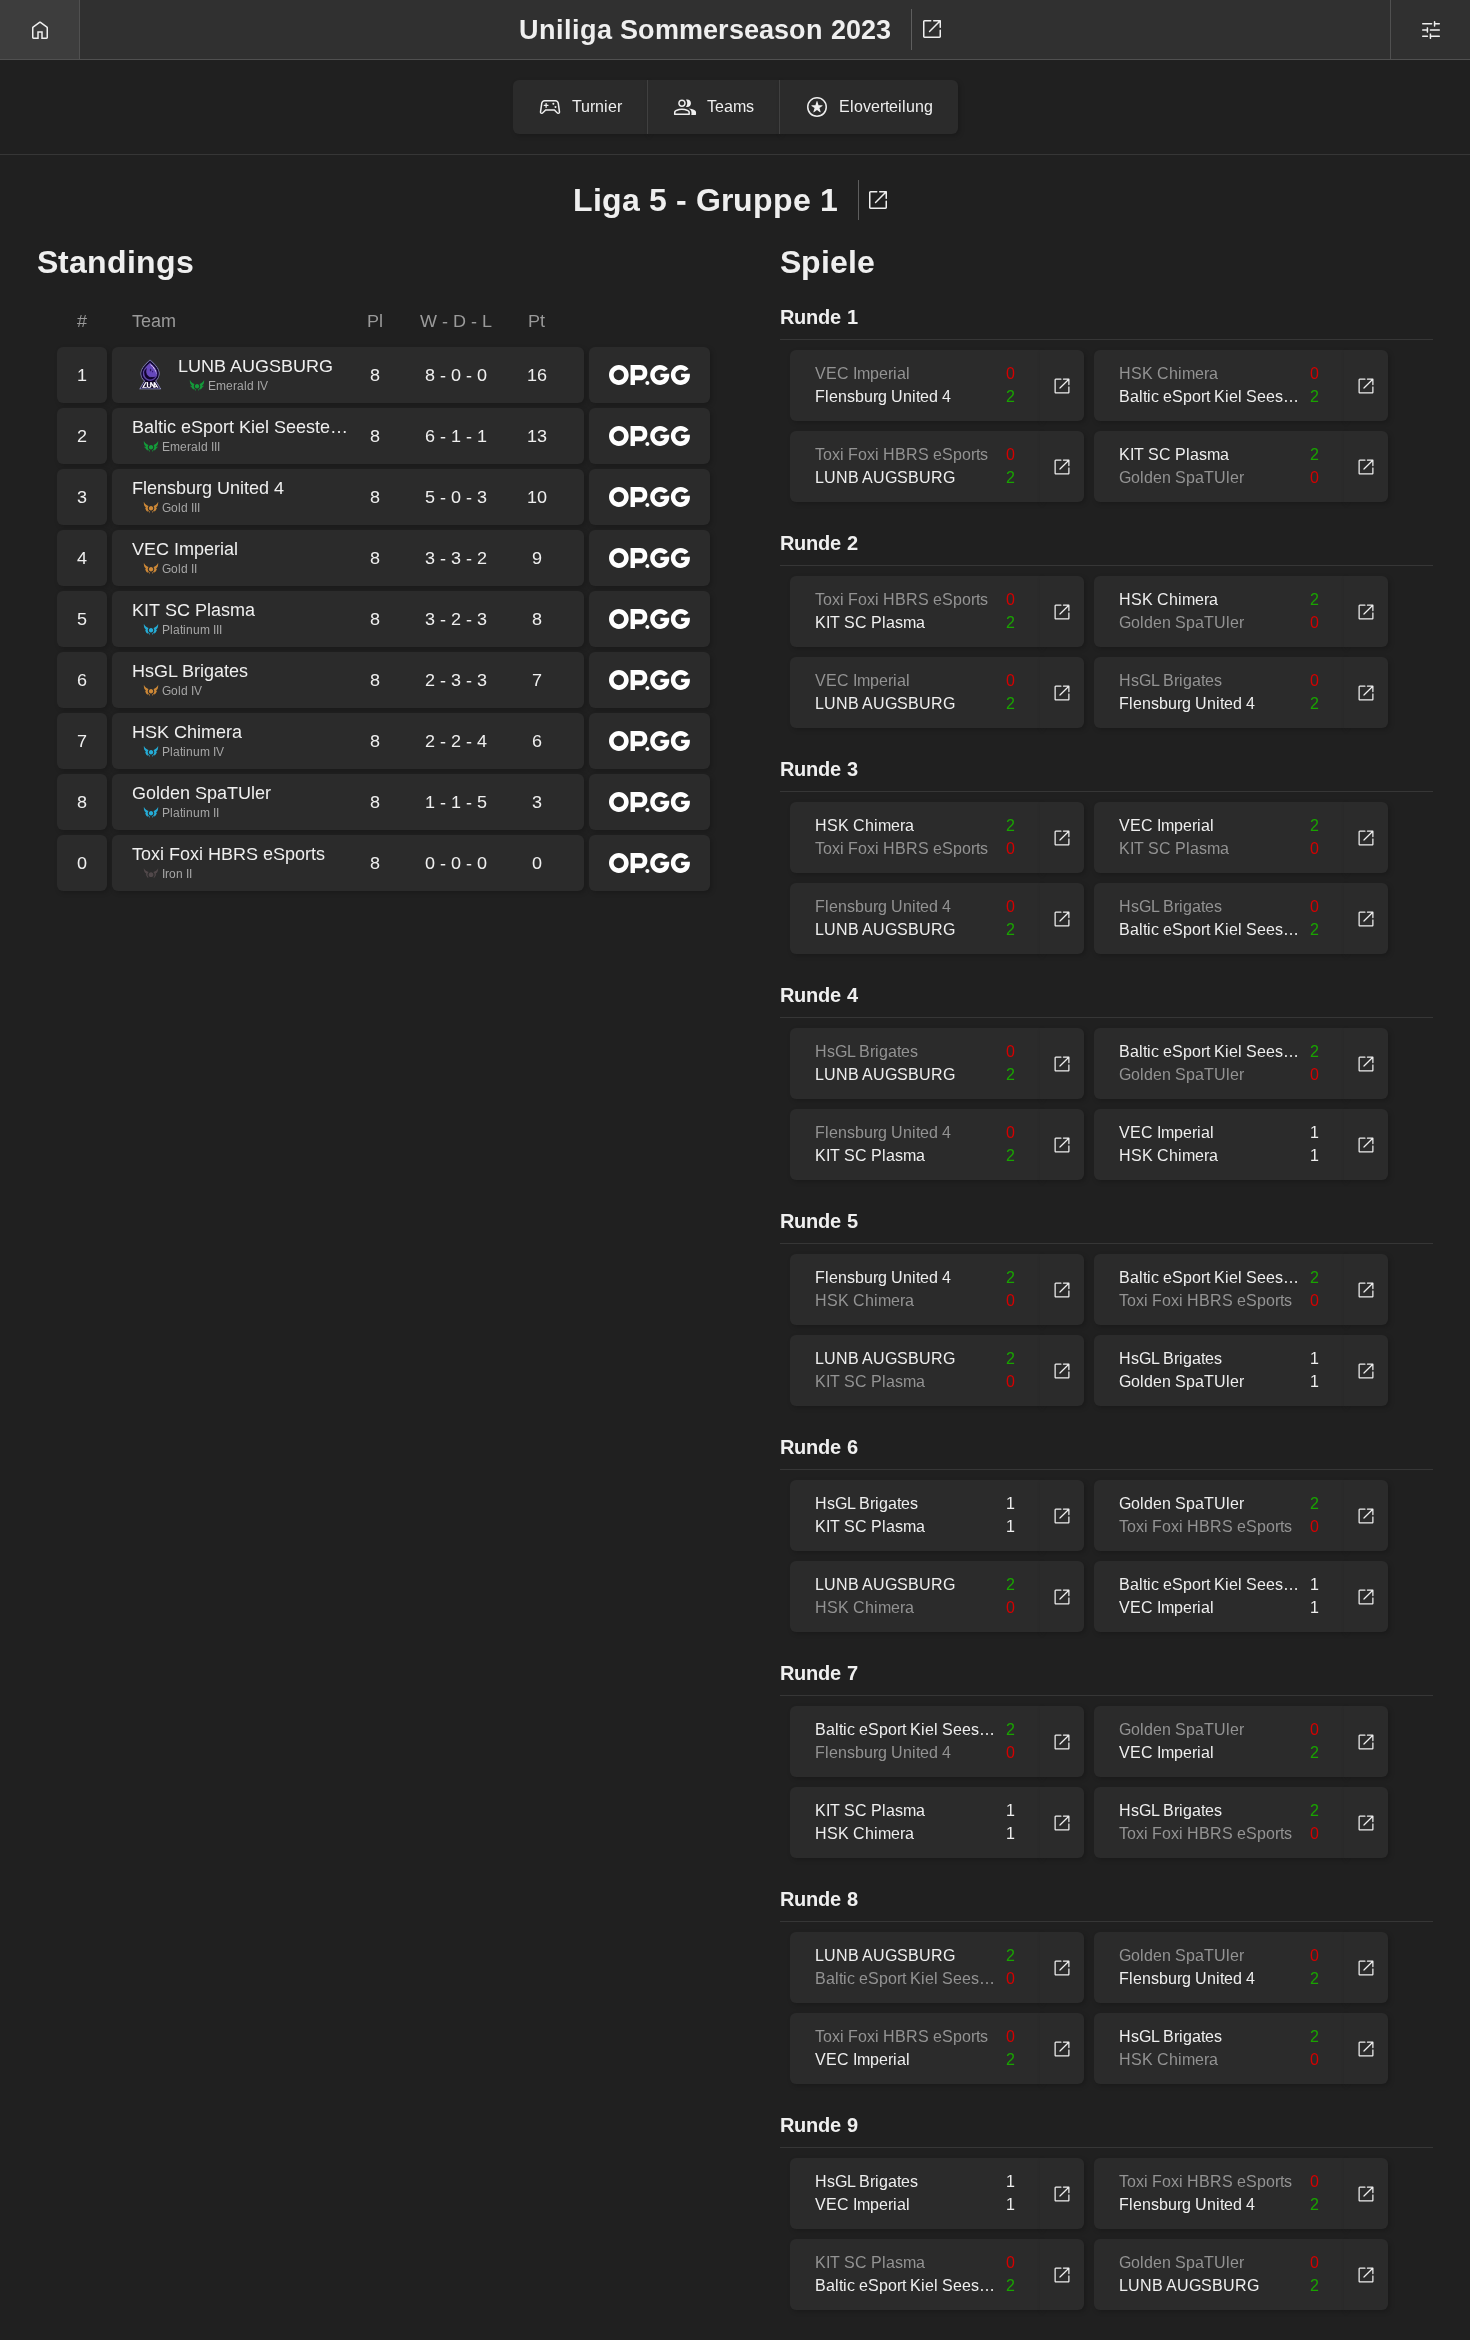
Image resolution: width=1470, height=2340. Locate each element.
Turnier (597, 106)
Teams (730, 106)
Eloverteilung (886, 106)
